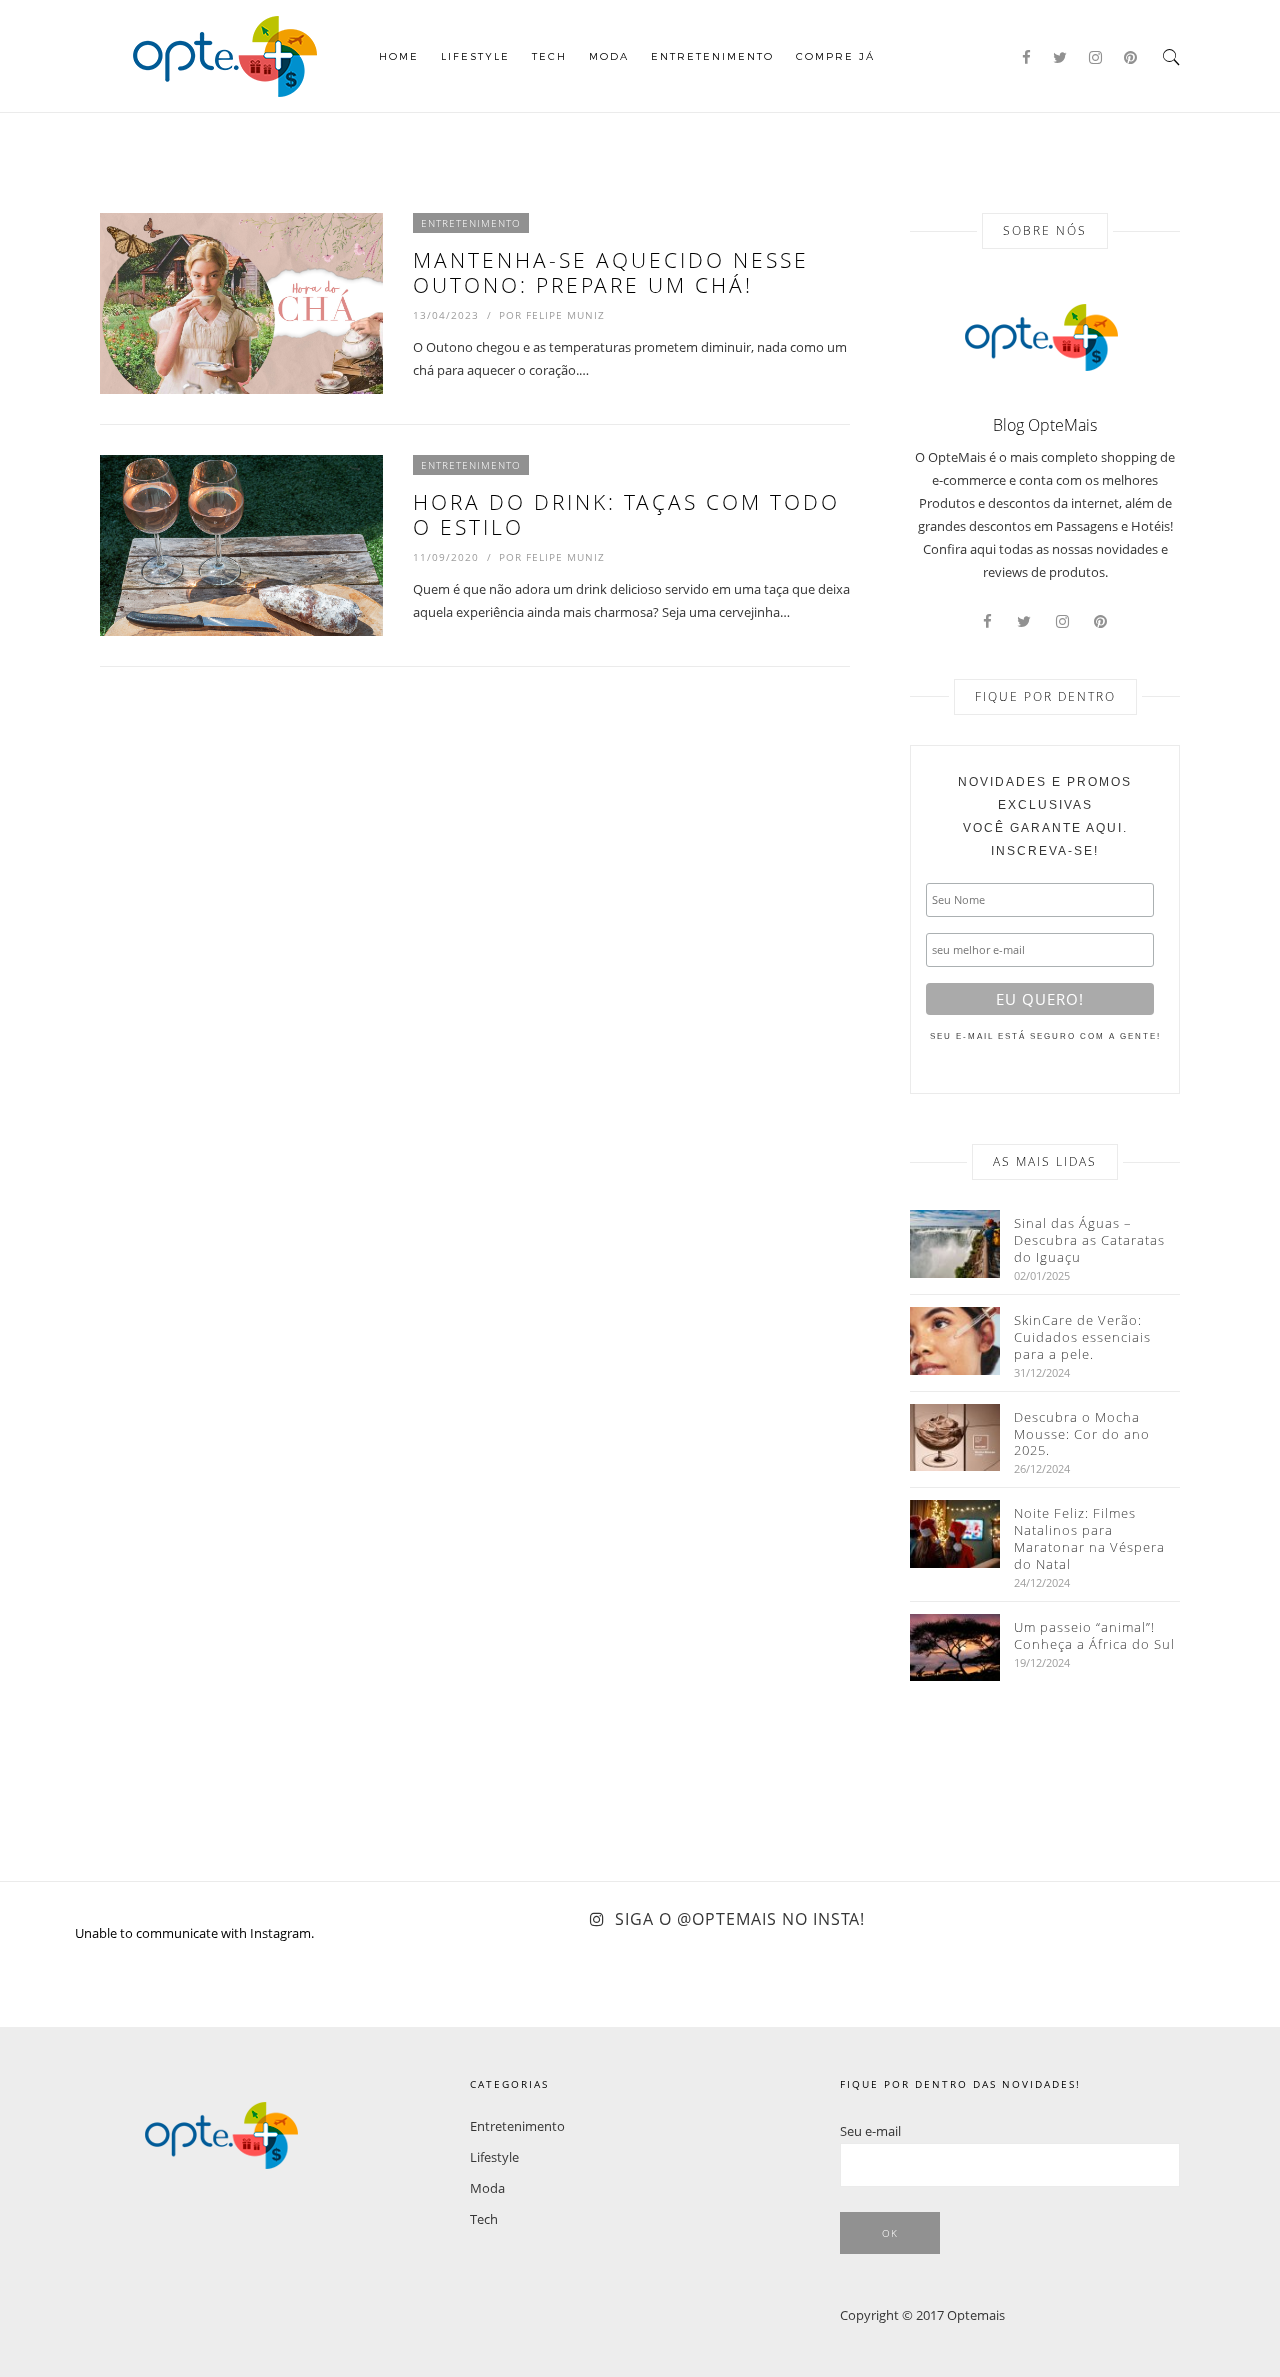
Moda (609, 56)
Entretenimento (712, 56)
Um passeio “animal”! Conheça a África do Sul (1094, 1636)
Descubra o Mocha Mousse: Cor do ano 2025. (1082, 1434)
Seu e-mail (870, 2131)
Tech (549, 56)
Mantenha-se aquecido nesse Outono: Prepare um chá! (611, 272)
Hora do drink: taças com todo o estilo (626, 514)
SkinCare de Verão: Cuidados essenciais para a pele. (1082, 1337)
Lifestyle (475, 56)
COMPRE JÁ (835, 56)
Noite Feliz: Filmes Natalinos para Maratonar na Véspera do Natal (1089, 1539)
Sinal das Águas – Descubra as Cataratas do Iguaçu (1089, 1240)
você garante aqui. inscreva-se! (1045, 816)
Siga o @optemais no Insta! (740, 1919)
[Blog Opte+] (225, 54)
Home (399, 56)
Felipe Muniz (565, 315)
